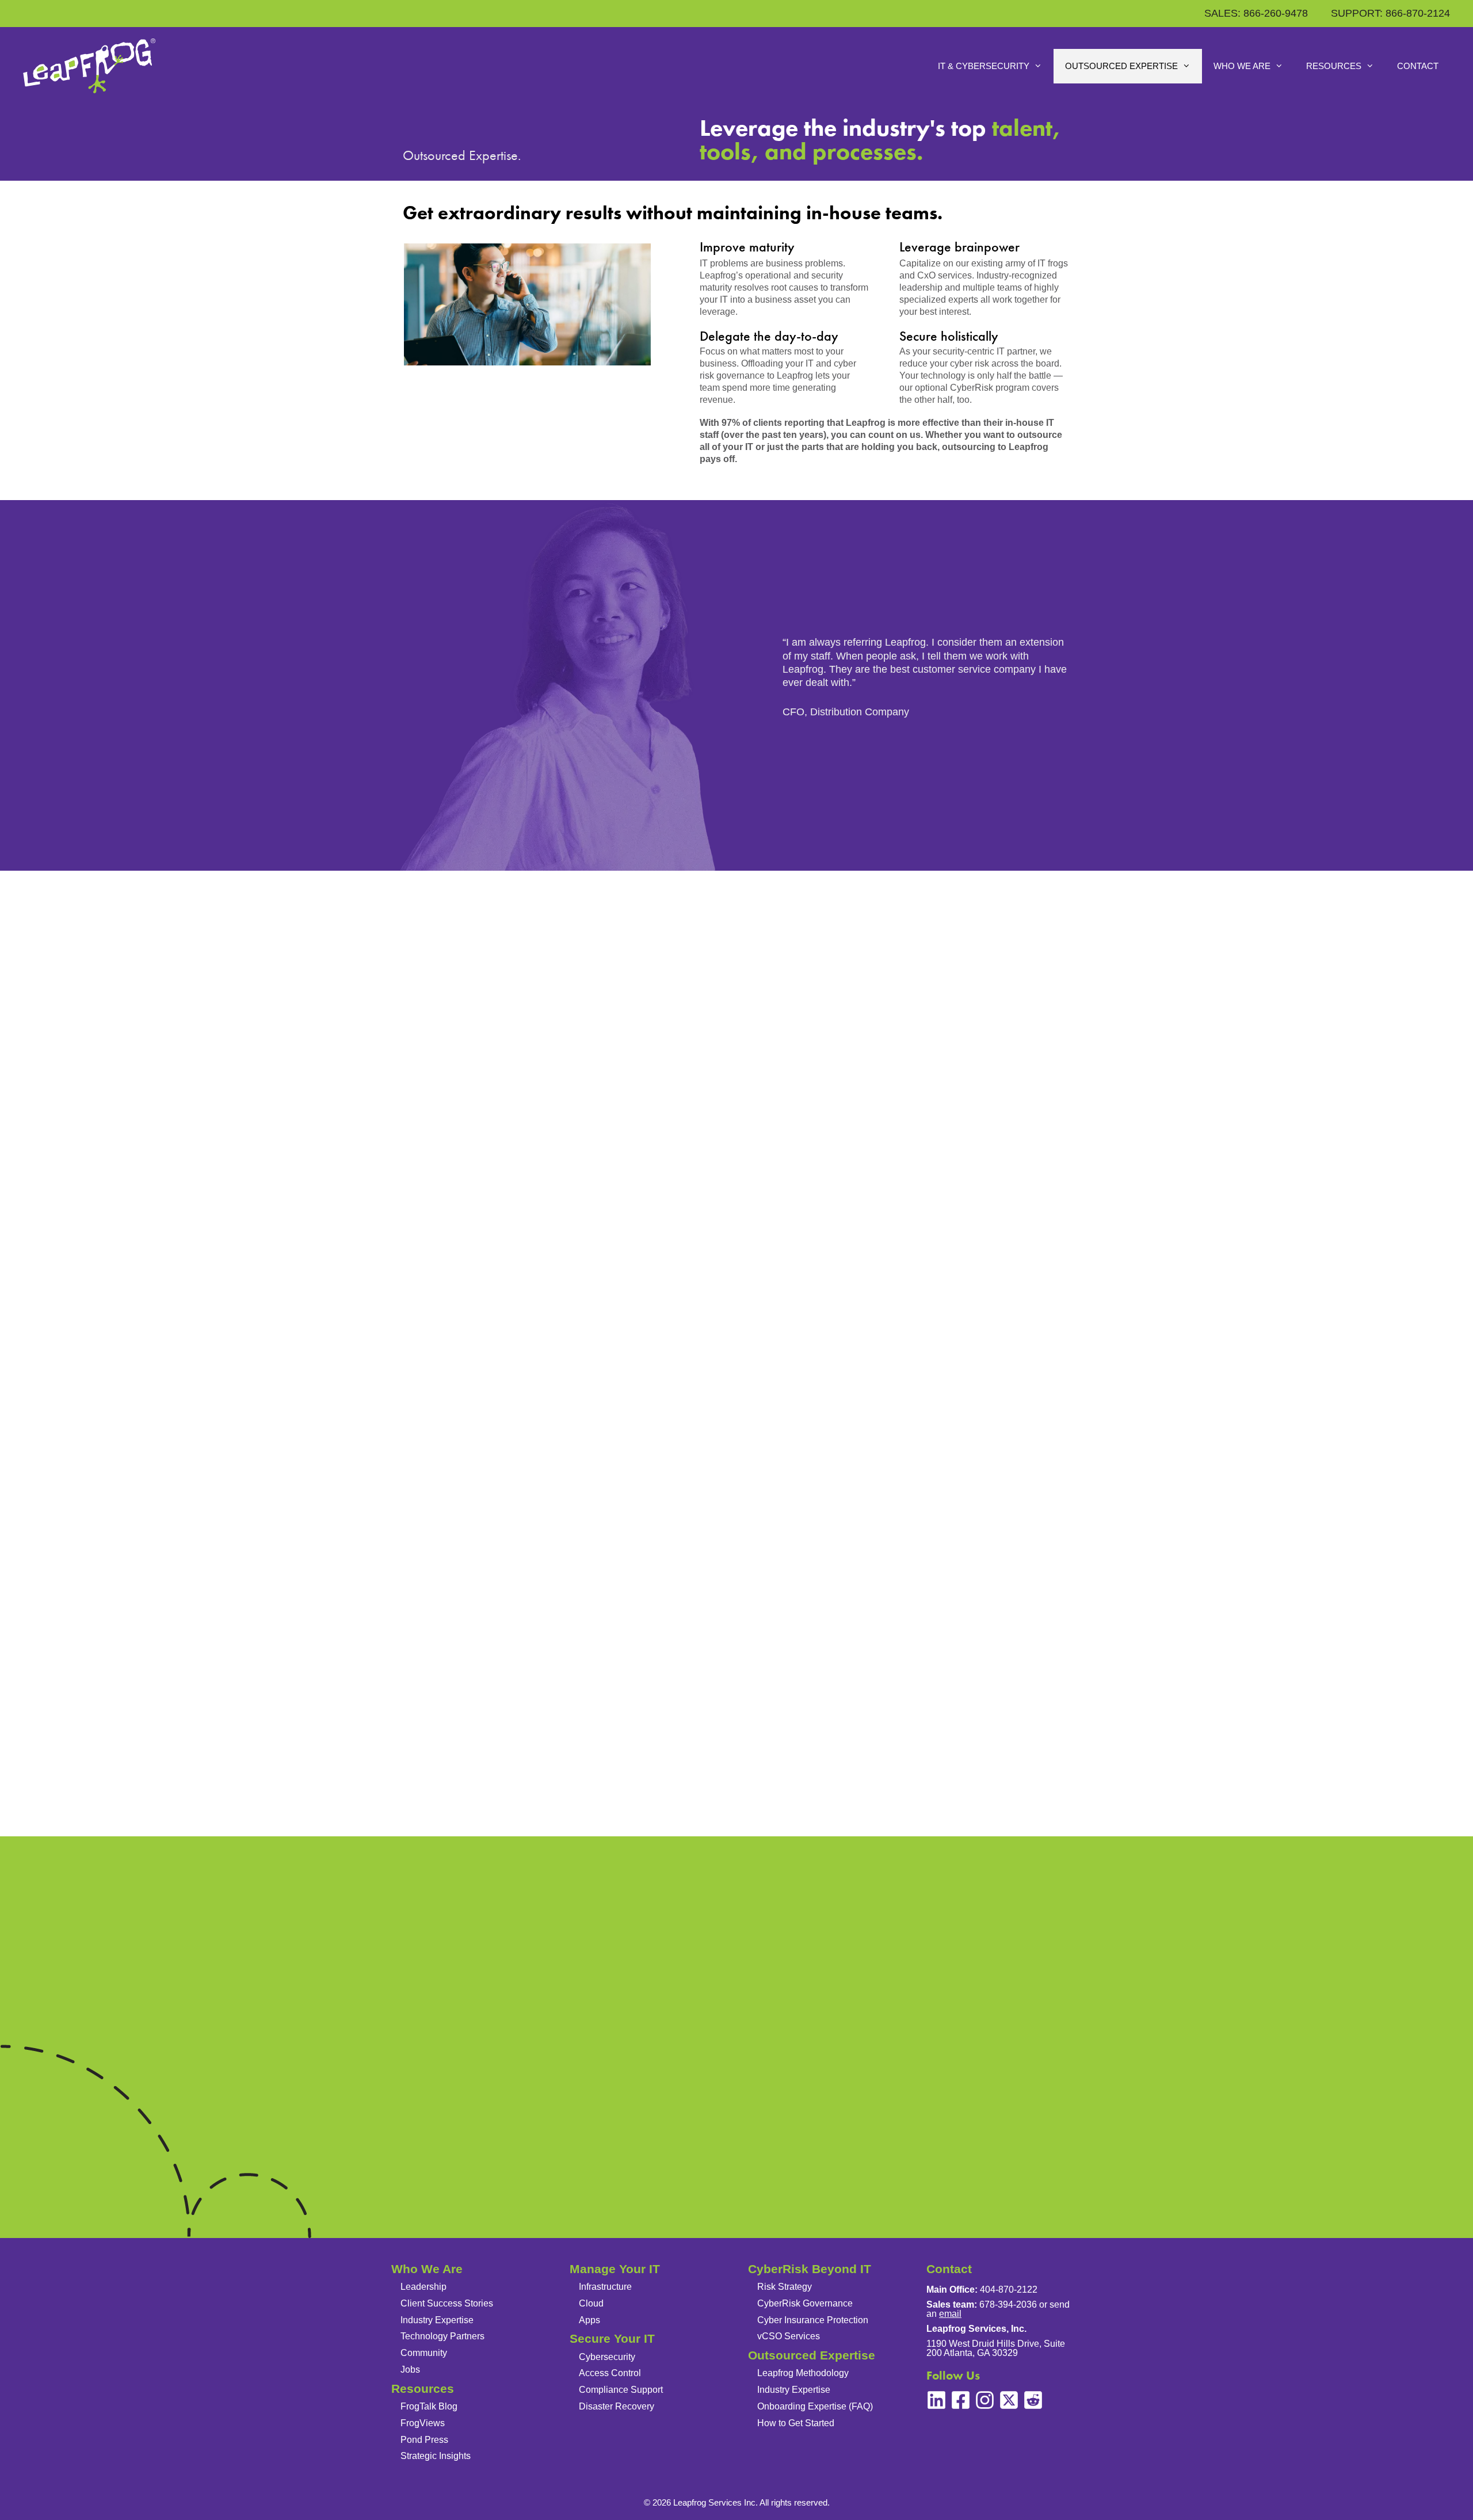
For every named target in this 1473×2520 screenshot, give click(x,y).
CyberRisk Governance (805, 2303)
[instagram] (985, 2400)
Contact (1418, 66)
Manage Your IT (615, 2269)
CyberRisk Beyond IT (810, 2269)
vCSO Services (789, 2336)
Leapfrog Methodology (803, 2373)
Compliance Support (621, 2390)
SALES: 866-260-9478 (1256, 13)
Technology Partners (442, 2336)
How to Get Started (796, 2423)
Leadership (423, 2287)
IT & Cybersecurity (984, 66)
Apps (589, 2320)
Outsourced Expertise (1121, 66)
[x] (1009, 2400)
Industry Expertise (437, 2320)
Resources (1334, 66)
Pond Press (424, 2440)
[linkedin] (936, 2400)
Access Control (610, 2373)
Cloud (591, 2303)
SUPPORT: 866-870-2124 (1390, 13)
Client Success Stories (447, 2303)
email (950, 2314)
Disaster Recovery (617, 2406)
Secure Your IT (612, 2338)
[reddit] (1033, 2400)
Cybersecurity (607, 2357)
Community (424, 2353)
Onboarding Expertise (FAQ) (815, 2406)
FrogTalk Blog (429, 2406)
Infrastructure (605, 2287)
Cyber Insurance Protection (813, 2320)
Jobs (410, 2370)
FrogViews (423, 2423)
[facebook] (961, 2400)
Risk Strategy (785, 2287)
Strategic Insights (436, 2456)
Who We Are (1242, 66)
